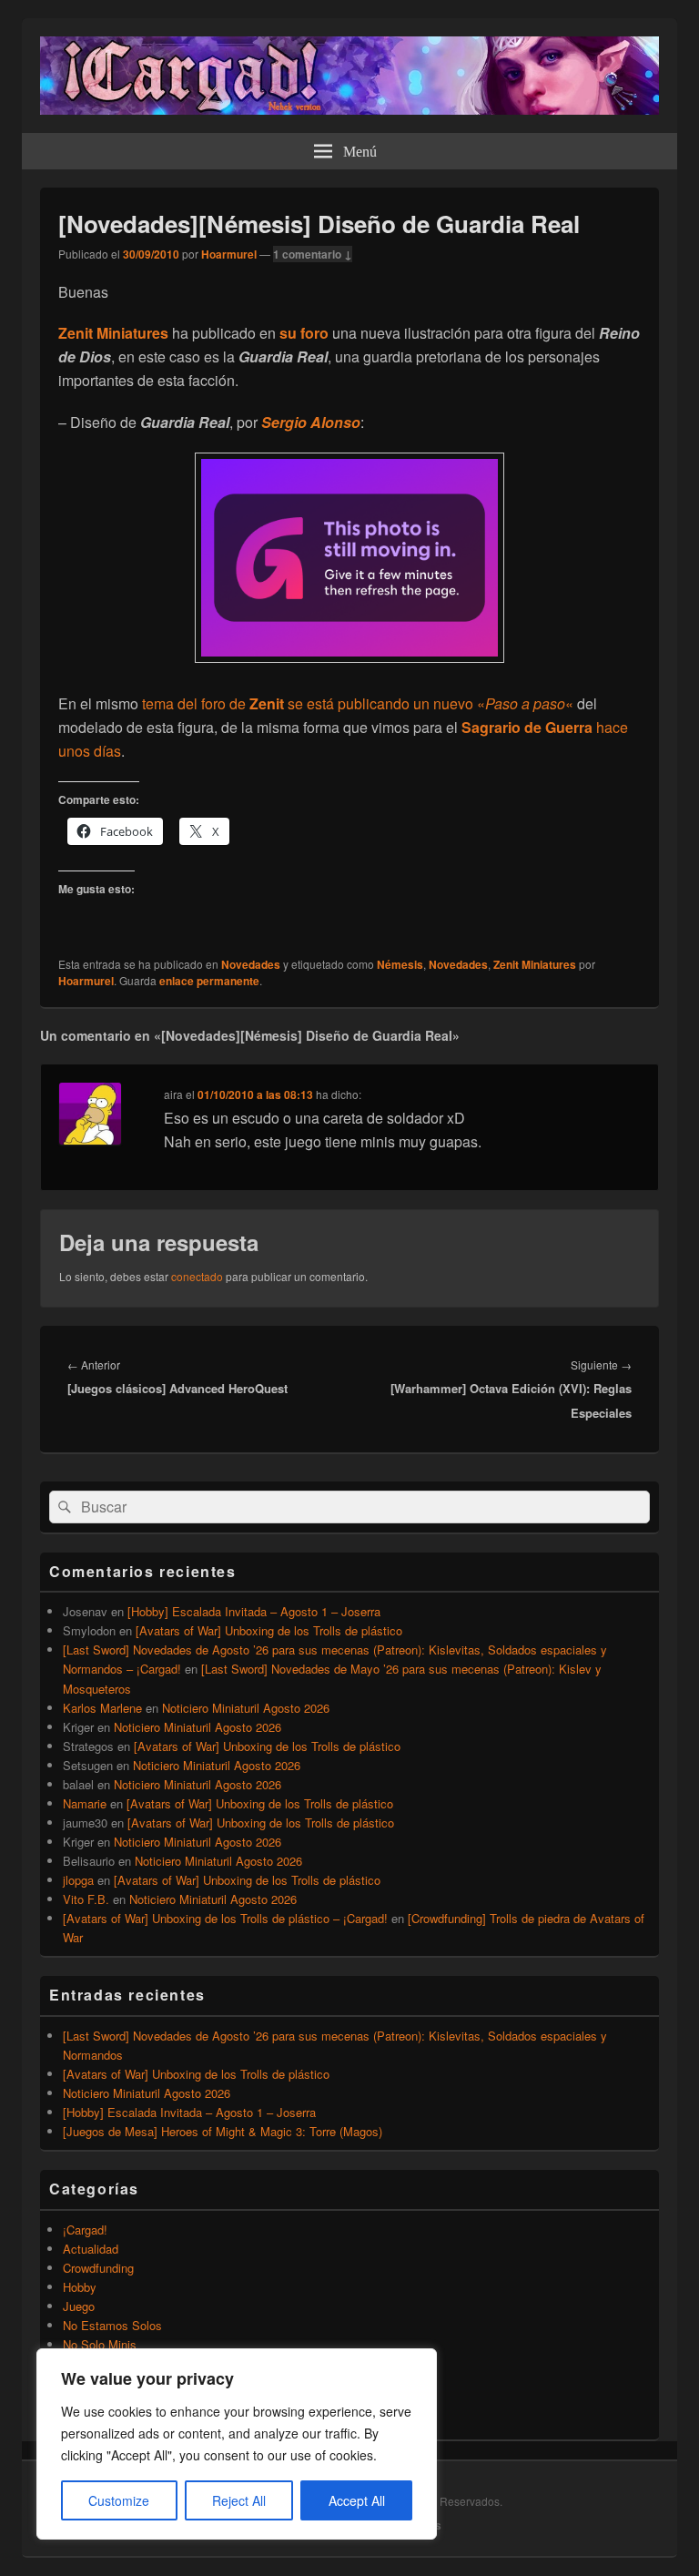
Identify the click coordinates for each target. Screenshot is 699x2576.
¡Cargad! (85, 2230)
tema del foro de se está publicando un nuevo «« (358, 703)
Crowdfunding (98, 2268)
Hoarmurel (229, 254)
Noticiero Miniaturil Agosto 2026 (246, 1708)
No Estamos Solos (112, 2325)
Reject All (239, 2500)
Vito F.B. (86, 1899)
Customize (119, 2500)
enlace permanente (209, 981)
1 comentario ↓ (313, 254)
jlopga (78, 1880)
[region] (237, 2444)
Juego (79, 2306)
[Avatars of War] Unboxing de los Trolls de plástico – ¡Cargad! (225, 1918)
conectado (197, 1276)
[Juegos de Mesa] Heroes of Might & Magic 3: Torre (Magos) (223, 2131)
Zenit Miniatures (535, 964)
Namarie (85, 1803)
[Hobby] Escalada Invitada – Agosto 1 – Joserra (254, 1611)
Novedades (251, 964)
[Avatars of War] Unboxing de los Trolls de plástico (269, 1630)
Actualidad (91, 2249)
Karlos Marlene (102, 1708)
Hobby (80, 2287)
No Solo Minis (100, 2344)
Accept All (357, 2500)
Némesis (400, 964)
